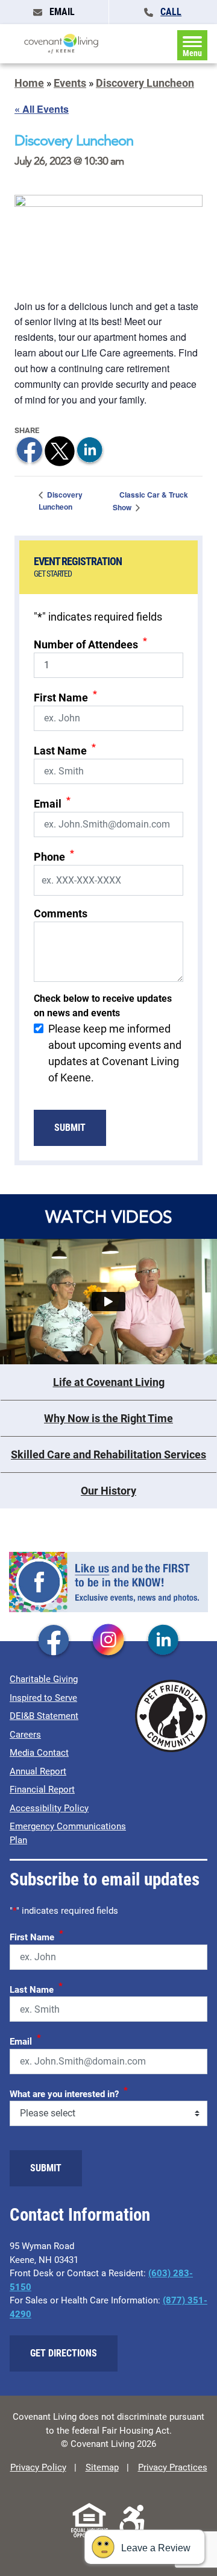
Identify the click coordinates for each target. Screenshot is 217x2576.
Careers (25, 1735)
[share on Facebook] (30, 450)
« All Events (42, 109)
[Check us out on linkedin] (163, 1641)
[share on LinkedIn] (90, 450)
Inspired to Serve (43, 1698)
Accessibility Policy (49, 1808)
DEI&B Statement (44, 1716)
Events (70, 83)
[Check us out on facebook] (54, 1641)
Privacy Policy (38, 2467)
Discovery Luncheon (145, 83)
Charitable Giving (44, 1679)
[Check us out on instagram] (108, 1641)
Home (29, 83)
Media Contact (39, 1753)
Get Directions (64, 2353)
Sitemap (102, 2467)
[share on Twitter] (60, 450)
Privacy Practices (173, 2467)
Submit (70, 1128)
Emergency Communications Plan (68, 1833)
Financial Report (42, 1790)
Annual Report (38, 1771)
